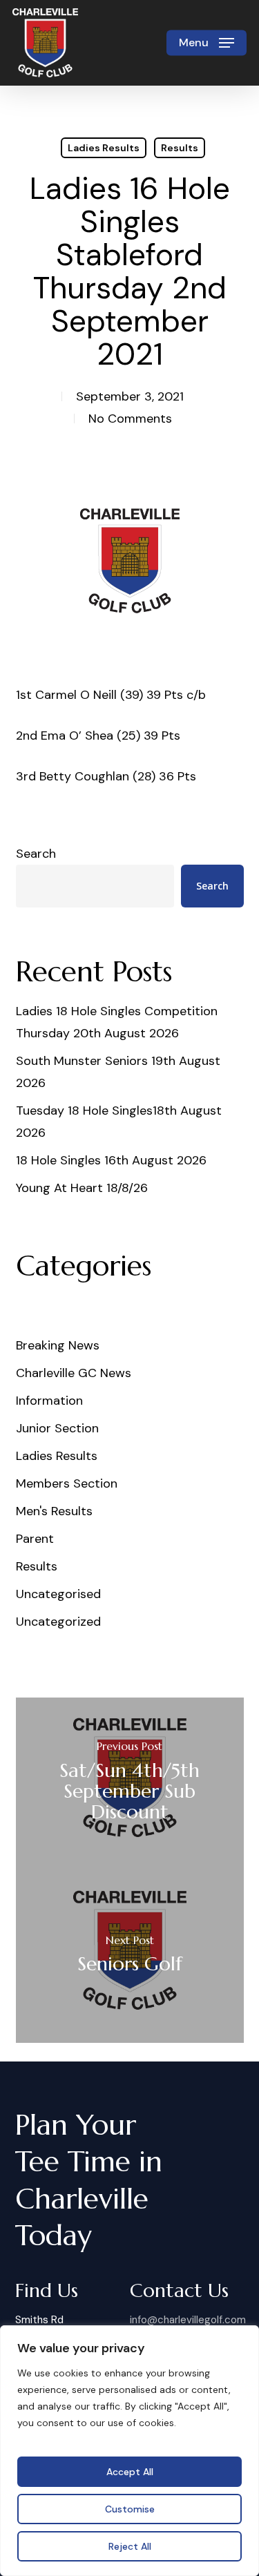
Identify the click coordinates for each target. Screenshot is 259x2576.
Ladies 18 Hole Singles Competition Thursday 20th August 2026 (117, 1022)
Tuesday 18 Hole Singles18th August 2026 (119, 1122)
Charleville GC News (74, 1373)
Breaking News (58, 1345)
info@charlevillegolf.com (188, 2320)
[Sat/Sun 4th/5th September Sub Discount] (130, 1784)
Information (49, 1401)
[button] (207, 43)
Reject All (130, 2546)
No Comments (130, 419)
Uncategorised (58, 1594)
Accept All (130, 2472)
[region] (129, 2451)
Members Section (67, 1483)
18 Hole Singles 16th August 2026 (111, 1160)
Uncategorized (58, 1622)
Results (180, 148)
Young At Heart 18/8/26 (82, 1188)
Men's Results (54, 1511)
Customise (130, 2509)
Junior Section (57, 1428)
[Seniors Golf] (130, 1957)
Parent (35, 1539)
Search (36, 854)
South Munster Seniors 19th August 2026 (118, 1072)
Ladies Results (104, 148)
